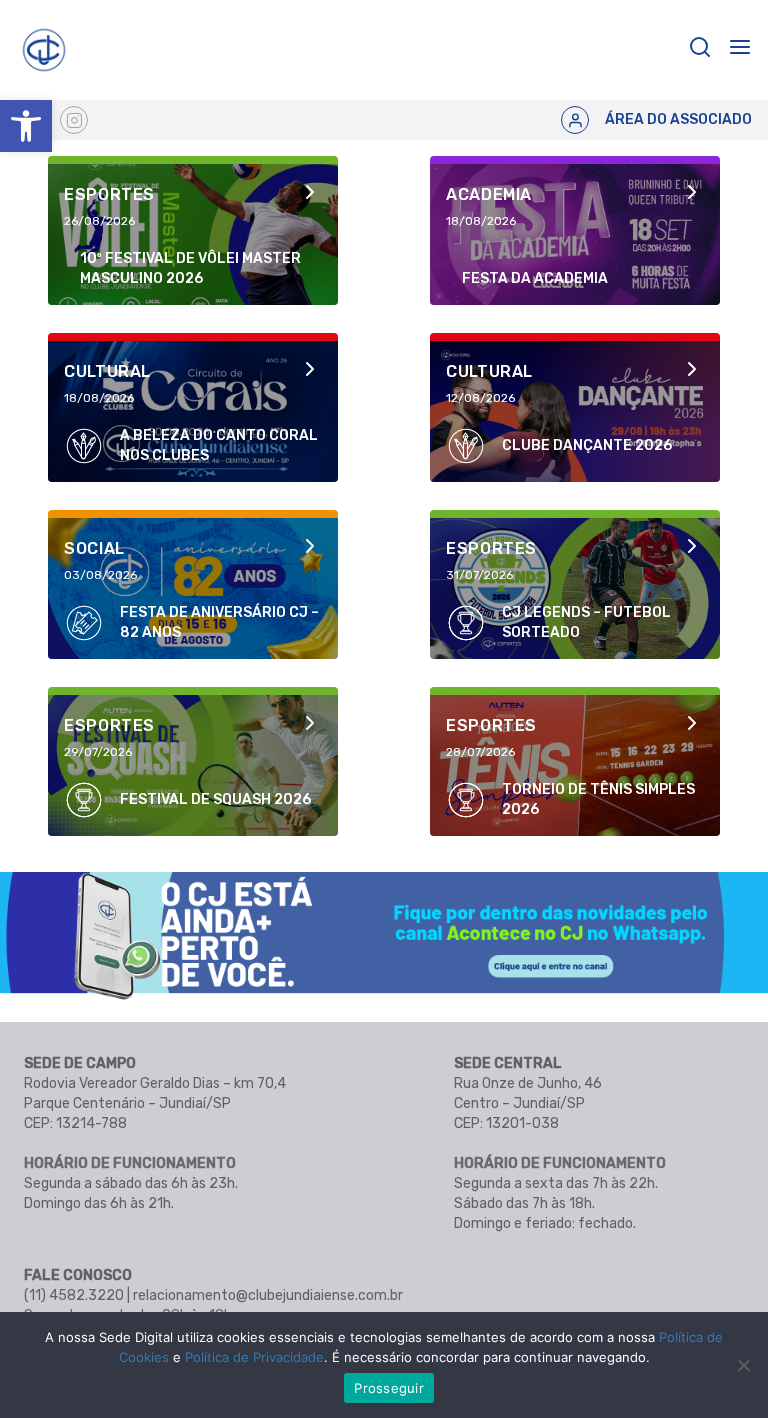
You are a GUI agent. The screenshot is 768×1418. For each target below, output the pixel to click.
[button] (26, 126)
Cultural (107, 371)
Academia (489, 194)
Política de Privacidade (254, 1357)
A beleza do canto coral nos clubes (219, 445)
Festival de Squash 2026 (215, 799)
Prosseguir (389, 1388)
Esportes (109, 194)
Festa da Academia (535, 278)
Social (94, 548)
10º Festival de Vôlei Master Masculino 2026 (190, 268)
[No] (743, 1365)
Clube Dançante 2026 (587, 445)
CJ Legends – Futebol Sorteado (586, 622)
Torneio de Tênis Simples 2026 (598, 799)
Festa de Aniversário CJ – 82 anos (219, 622)
